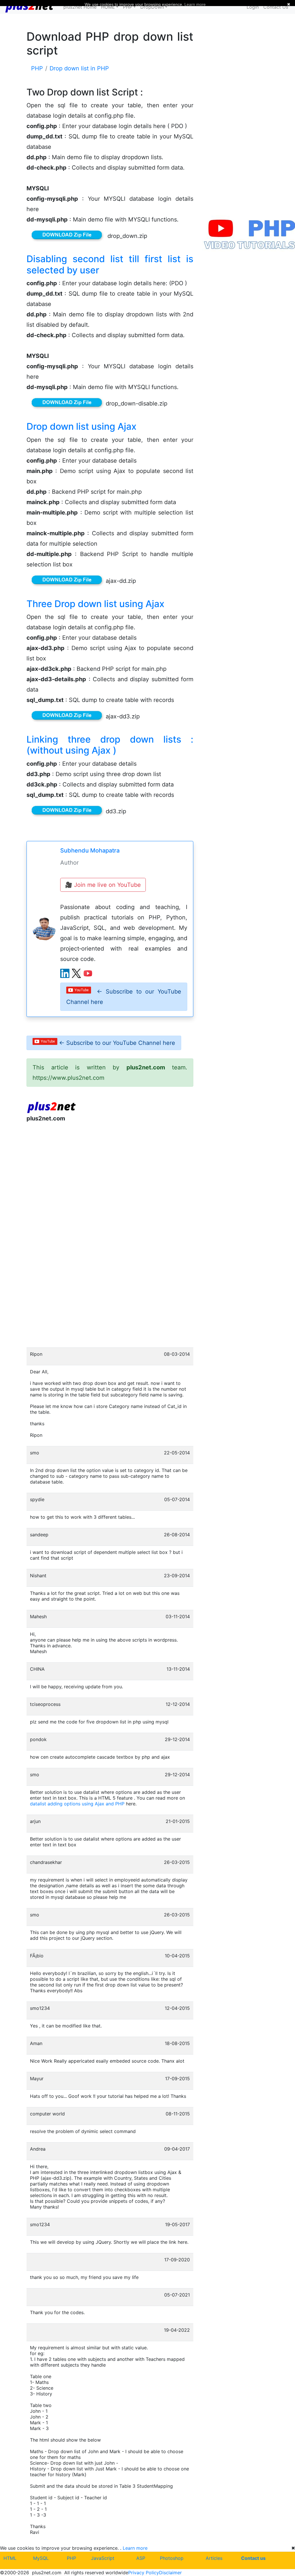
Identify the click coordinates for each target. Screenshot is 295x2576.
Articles (214, 2558)
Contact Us (276, 7)
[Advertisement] (110, 1174)
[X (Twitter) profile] (76, 973)
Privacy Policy (144, 2573)
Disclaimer (170, 2573)
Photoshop (172, 2558)
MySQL (41, 2558)
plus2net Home (80, 7)
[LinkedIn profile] (65, 973)
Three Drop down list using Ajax (96, 604)
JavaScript (103, 2558)
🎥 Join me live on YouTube (103, 885)
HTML (10, 2558)
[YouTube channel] (88, 973)
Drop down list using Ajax (82, 426)
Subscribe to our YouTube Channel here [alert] (124, 997)
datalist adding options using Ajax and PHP (77, 1804)
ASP (141, 2558)
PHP (71, 2558)
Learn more (135, 2548)
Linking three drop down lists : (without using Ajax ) (110, 745)
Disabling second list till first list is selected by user (110, 264)
